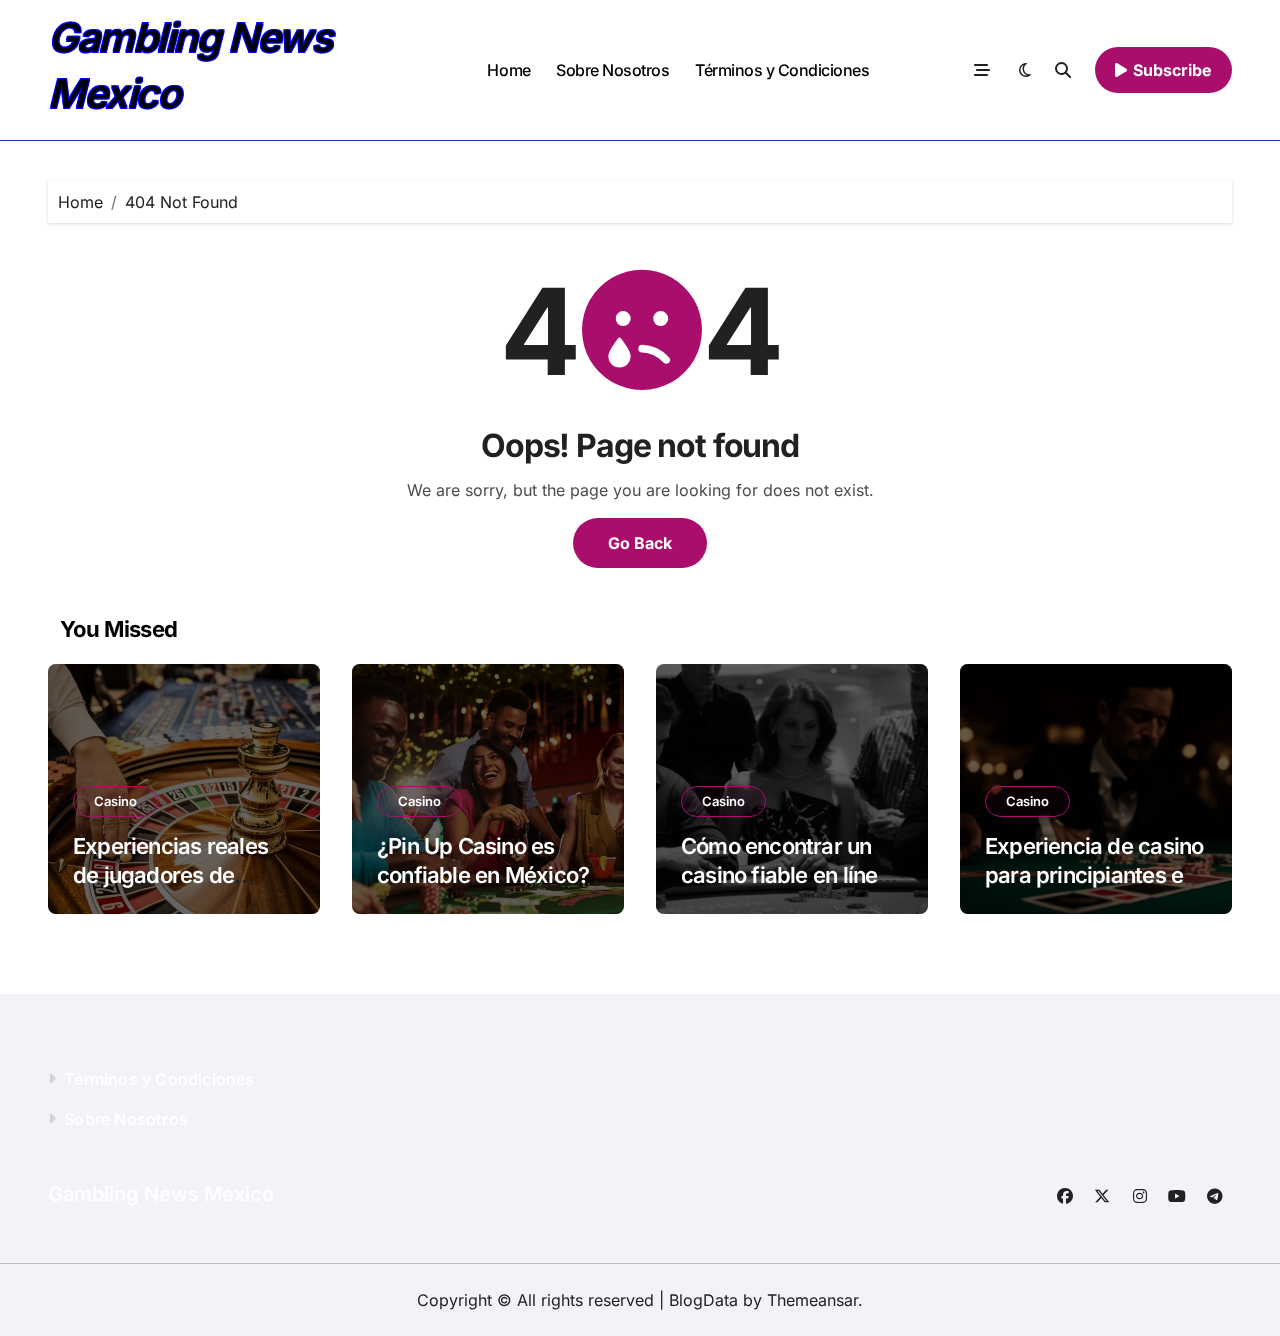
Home (508, 70)
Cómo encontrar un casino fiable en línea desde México (785, 874)
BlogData (703, 1300)
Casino (115, 801)
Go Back (640, 543)
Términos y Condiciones (782, 70)
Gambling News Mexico (161, 1194)
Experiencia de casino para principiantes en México (1094, 874)
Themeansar (812, 1300)
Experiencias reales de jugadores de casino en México (170, 874)
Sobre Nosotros (612, 70)
